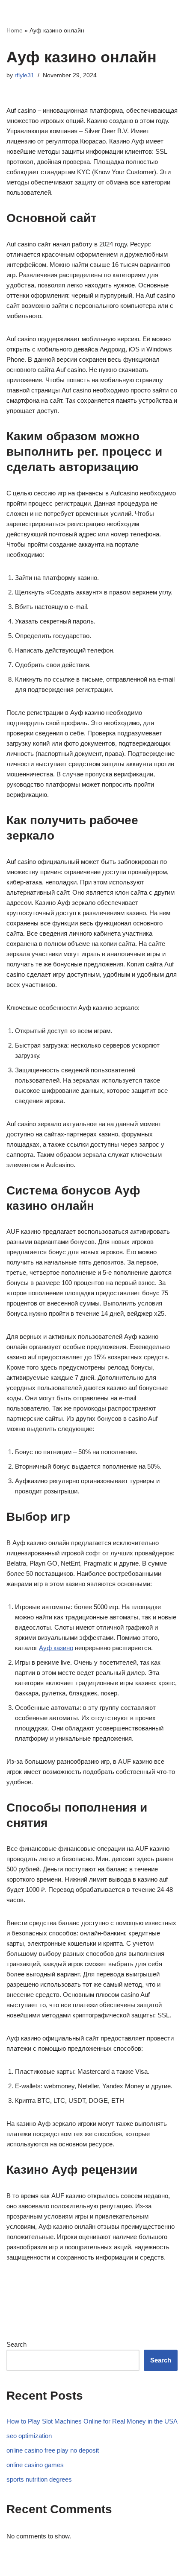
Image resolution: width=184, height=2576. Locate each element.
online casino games (35, 2465)
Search (16, 2344)
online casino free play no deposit (53, 2450)
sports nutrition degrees (39, 2479)
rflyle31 (24, 75)
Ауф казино (56, 1648)
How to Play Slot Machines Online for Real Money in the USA (92, 2421)
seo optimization (29, 2436)
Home (15, 30)
